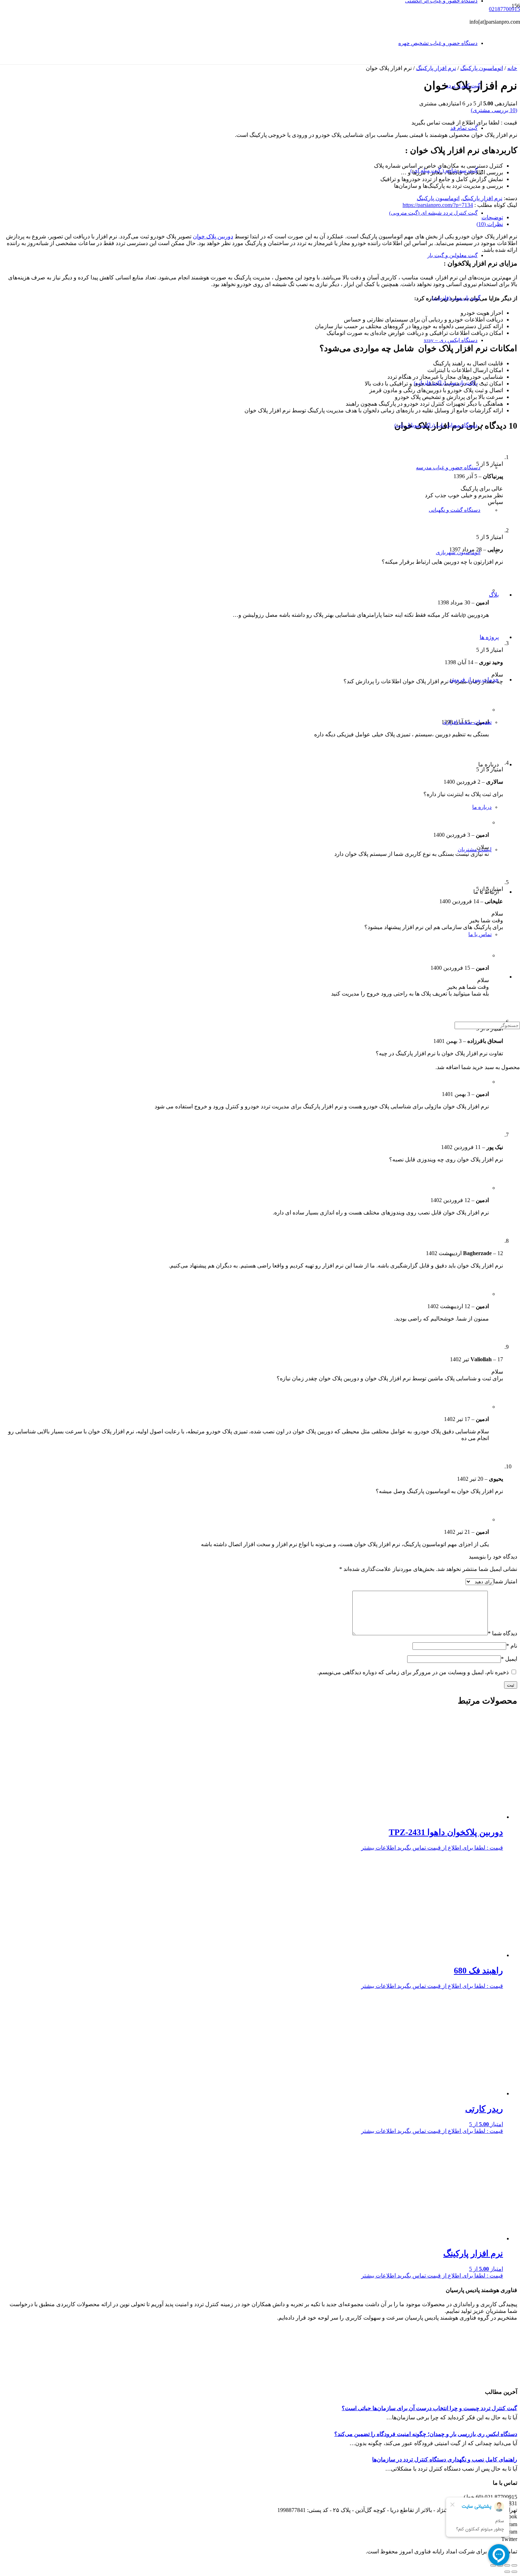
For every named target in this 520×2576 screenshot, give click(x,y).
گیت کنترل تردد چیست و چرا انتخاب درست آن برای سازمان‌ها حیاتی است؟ (429, 2408)
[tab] (253, 217)
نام (512, 1646)
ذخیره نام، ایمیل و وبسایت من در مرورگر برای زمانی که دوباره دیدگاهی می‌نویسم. (413, 1672)
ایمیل (509, 1659)
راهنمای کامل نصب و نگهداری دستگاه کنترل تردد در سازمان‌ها (445, 2459)
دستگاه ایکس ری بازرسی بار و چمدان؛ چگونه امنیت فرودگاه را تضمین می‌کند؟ (426, 2434)
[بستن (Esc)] (514, 2565)
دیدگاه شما (502, 1633)
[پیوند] (318, 80)
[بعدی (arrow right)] (507, 2572)
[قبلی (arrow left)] (514, 2572)
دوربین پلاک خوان (213, 236)
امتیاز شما (505, 1581)
